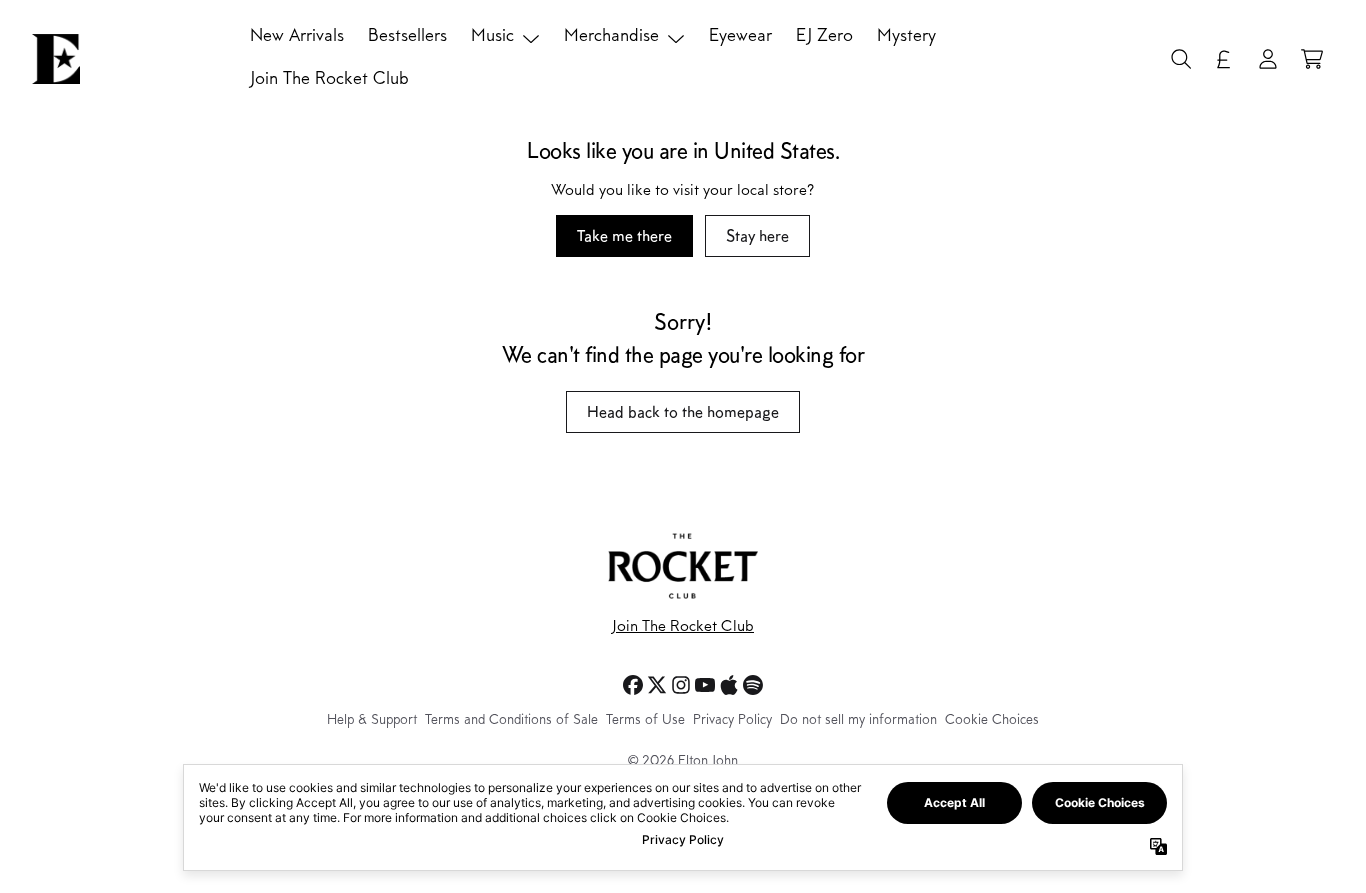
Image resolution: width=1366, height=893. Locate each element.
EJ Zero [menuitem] (824, 37)
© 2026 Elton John (683, 762)
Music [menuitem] (492, 37)
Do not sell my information (858, 721)
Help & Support (372, 721)
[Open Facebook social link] (633, 685)
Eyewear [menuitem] (740, 37)
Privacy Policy (732, 721)
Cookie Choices (992, 721)
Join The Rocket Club (683, 627)
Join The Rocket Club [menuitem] (329, 80)
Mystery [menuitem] (906, 37)
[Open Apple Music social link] (729, 685)
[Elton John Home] (56, 59)
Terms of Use (645, 721)
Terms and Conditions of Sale (511, 721)
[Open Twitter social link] (657, 685)
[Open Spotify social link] (753, 685)
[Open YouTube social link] (705, 685)
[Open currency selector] (1224, 59)
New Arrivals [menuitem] (297, 37)
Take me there (624, 235)
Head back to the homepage (683, 411)
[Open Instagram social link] (681, 685)
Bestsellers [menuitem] (407, 37)
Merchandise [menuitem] (611, 37)
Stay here (757, 235)
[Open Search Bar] (1180, 59)
